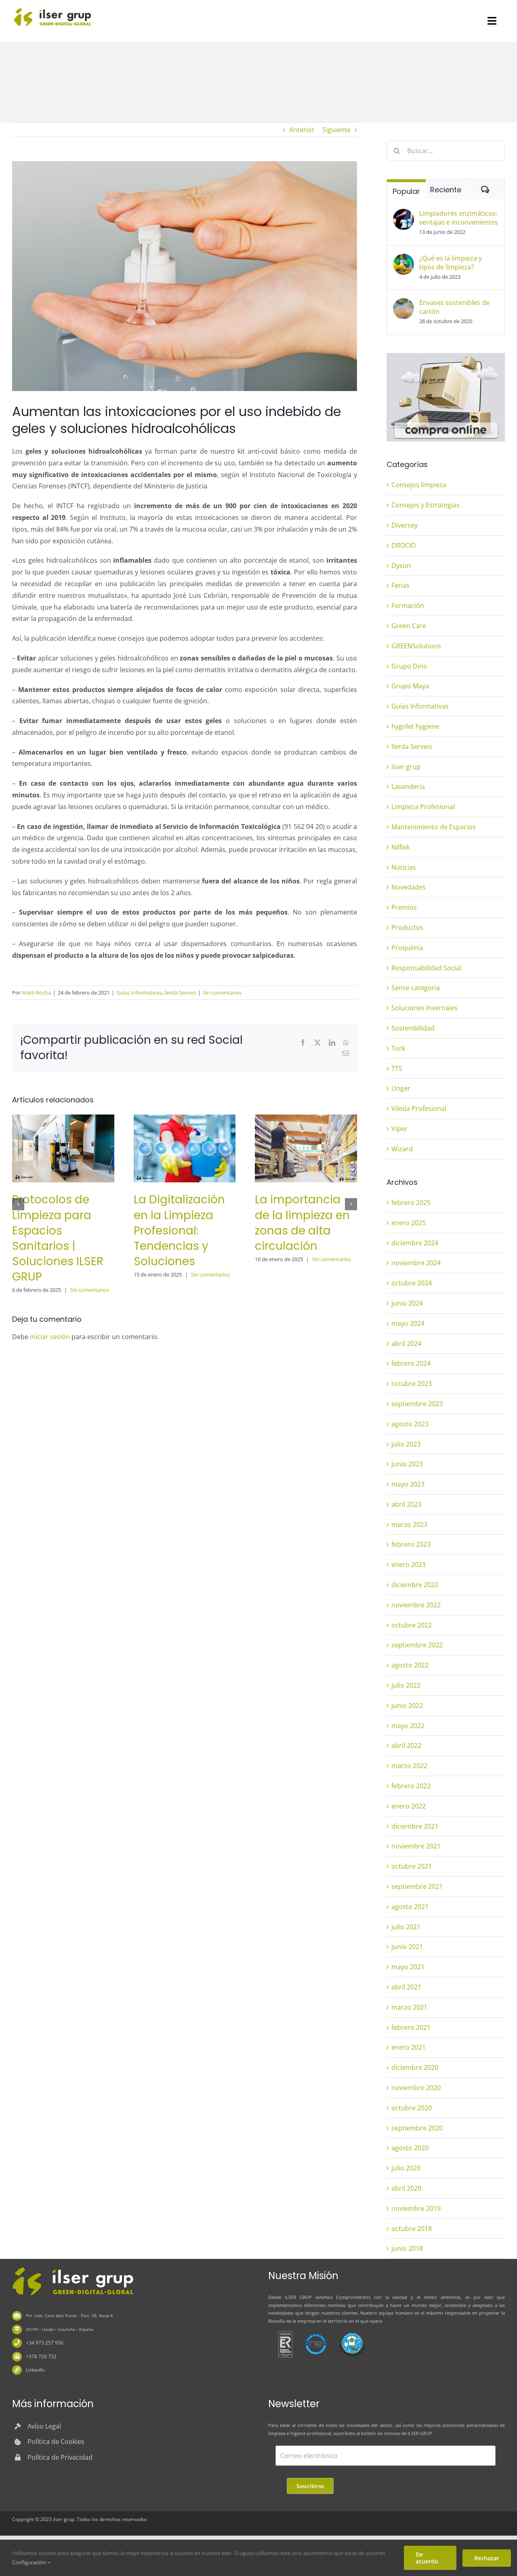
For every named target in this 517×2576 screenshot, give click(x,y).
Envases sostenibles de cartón (454, 307)
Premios (404, 907)
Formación (408, 606)
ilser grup (406, 767)
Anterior (302, 130)
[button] (18, 1204)
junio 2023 (407, 1464)
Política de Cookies (56, 2441)
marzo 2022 (409, 1766)
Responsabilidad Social (426, 968)
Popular (406, 191)
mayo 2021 (408, 1967)
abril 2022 (406, 1745)
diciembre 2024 (415, 1243)
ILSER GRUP (298, 2297)
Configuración (30, 2562)
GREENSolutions (416, 646)
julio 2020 (406, 2168)
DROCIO (404, 545)
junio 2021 (407, 1947)
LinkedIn (35, 2370)
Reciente (446, 190)
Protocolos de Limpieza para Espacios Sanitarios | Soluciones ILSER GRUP (58, 1238)
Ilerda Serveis (180, 993)
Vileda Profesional (419, 1108)
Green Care (409, 626)
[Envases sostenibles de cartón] (404, 304)
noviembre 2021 (416, 1846)
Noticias (404, 867)
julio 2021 (406, 1927)
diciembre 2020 (415, 2067)
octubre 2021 (412, 1866)
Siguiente (336, 130)
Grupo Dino (409, 666)
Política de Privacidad (60, 2457)
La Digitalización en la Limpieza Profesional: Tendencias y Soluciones (179, 1230)
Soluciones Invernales (425, 1008)
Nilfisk (400, 847)
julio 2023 (406, 1444)
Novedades (409, 887)
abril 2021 (406, 1987)
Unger (401, 1088)
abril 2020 (406, 2188)
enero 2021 (409, 2047)
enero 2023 (409, 1565)
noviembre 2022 (416, 1605)
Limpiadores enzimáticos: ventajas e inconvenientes (459, 218)
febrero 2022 (411, 1786)
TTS (397, 1068)
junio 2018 (407, 2248)
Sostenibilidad (413, 1028)
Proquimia (407, 948)
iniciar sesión (51, 1337)
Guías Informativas (139, 993)
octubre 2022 (412, 1625)
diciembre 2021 (415, 1826)
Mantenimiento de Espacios (434, 827)
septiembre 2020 (417, 2128)
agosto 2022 (410, 1665)
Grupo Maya (410, 686)
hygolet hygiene (415, 726)
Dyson (401, 566)
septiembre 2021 (417, 1886)
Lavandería (408, 786)
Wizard (402, 1149)
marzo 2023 (409, 1525)
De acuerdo (427, 2558)
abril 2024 (406, 1344)
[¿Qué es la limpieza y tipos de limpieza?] (404, 259)
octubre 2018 (412, 2229)
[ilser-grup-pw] (73, 2268)
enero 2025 (409, 1223)
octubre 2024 (412, 1283)
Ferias (400, 585)
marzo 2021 (409, 2007)
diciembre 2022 (415, 1585)
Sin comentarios (222, 993)
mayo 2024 (408, 1323)
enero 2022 (409, 1806)
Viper (399, 1129)
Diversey (405, 525)
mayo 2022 (408, 1726)
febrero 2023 (411, 1544)
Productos (407, 927)
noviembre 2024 (416, 1263)
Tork (398, 1048)
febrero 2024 (411, 1363)
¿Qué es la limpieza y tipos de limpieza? (451, 263)
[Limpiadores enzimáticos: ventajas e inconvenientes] (404, 214)
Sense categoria (416, 988)
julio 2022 (406, 1685)
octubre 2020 (412, 2108)
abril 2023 (406, 1504)
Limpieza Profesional (423, 807)
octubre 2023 (412, 1384)
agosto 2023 (410, 1424)
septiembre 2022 (417, 1645)
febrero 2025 (411, 1203)
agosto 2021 (410, 1907)
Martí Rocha (36, 993)
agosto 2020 (410, 2148)
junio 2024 (407, 1303)
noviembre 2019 (416, 2208)
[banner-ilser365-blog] (446, 356)
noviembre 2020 (416, 2088)
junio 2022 (407, 1705)
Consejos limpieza (419, 485)
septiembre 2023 (417, 1404)
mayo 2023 (408, 1484)
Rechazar (487, 2558)
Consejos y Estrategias (426, 505)
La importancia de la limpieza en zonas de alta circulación (302, 1223)
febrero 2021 (411, 2027)
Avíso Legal (44, 2426)
